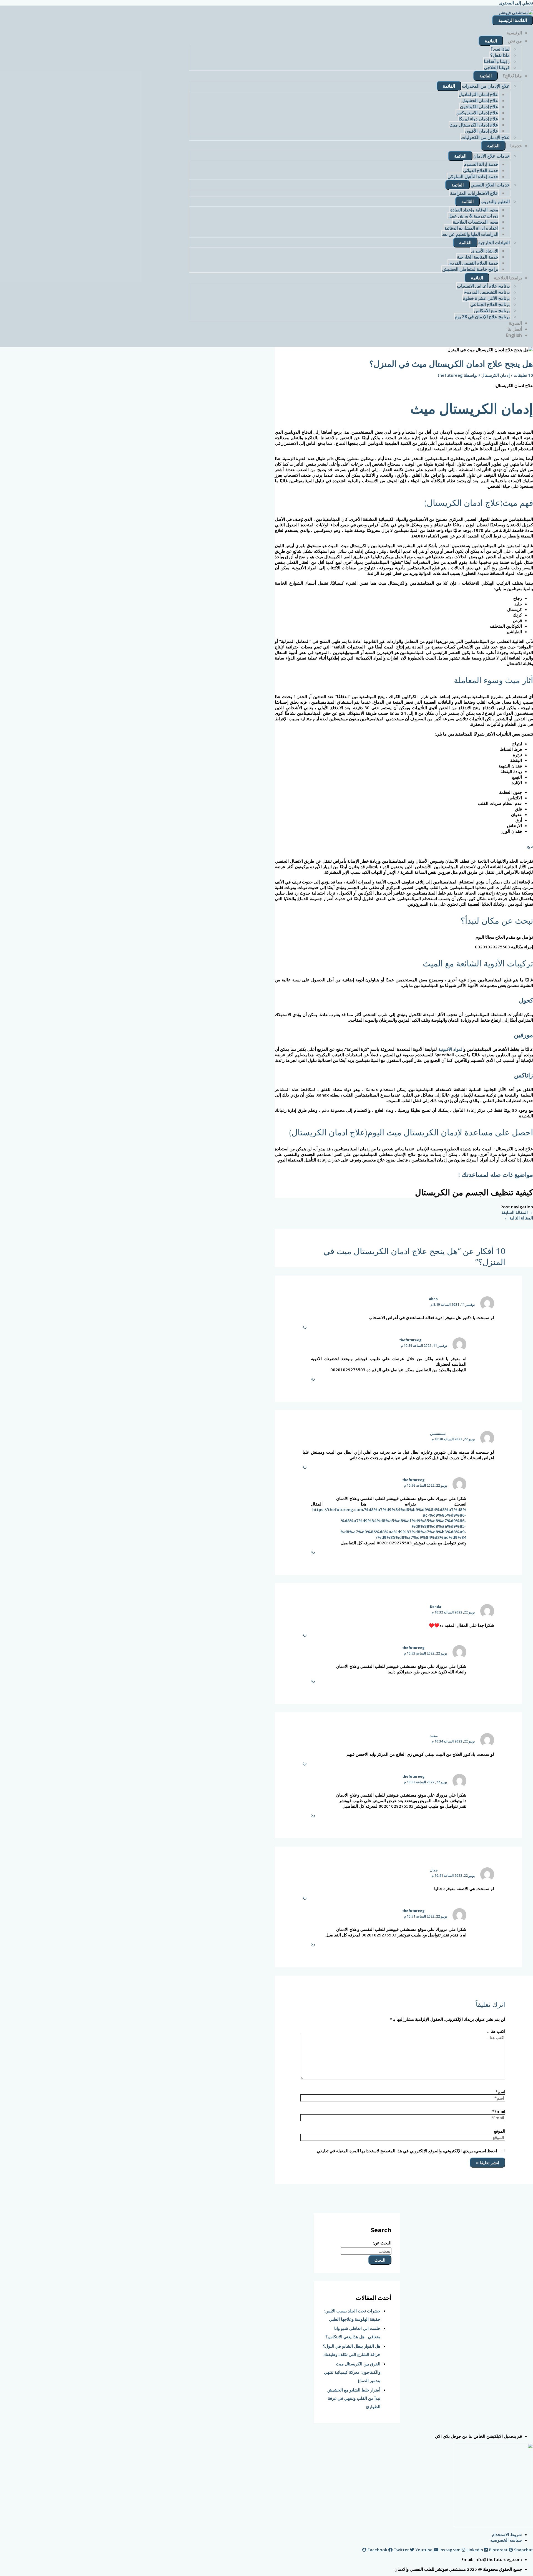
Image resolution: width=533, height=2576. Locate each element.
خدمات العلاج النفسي (490, 185)
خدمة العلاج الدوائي (481, 170)
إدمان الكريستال (496, 375)
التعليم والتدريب (495, 201)
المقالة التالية (519, 1218)
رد (305, 1326)
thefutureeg (410, 1340)
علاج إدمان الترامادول (478, 94)
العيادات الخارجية (494, 243)
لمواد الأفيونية (450, 1049)
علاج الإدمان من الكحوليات (485, 137)
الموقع (500, 2131)
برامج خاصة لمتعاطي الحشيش (470, 269)
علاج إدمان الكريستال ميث (474, 125)
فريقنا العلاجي (497, 67)
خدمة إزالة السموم (481, 164)
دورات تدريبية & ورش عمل (473, 216)
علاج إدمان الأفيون (482, 131)
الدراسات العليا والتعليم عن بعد (470, 234)
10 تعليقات (523, 375)
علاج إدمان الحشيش (480, 100)
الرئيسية (514, 33)
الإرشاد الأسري (485, 251)
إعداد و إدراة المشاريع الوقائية (471, 228)
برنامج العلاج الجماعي (490, 304)
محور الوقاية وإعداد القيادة (474, 210)
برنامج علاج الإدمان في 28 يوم (482, 317)
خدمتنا (516, 146)
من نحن (515, 41)
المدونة (515, 323)
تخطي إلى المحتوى (516, 3)
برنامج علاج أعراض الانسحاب (483, 286)
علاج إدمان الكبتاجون (479, 107)
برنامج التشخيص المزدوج (487, 292)
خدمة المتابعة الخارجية (478, 257)
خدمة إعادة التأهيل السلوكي (473, 176)
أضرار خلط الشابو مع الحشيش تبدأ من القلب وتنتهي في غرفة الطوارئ (354, 2398)
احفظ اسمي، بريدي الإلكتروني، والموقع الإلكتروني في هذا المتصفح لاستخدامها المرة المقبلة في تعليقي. (406, 2151)
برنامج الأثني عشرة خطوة (486, 298)
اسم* (500, 2092)
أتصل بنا (515, 329)
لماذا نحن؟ (500, 49)
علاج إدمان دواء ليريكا (478, 119)
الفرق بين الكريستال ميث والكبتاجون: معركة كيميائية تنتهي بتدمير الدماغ (352, 2372)
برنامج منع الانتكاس (492, 310)
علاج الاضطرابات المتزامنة (474, 193)
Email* (499, 2111)
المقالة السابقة (517, 1212)
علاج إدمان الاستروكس (477, 113)
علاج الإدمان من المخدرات (486, 86)
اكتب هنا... (496, 2031)
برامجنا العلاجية (508, 278)
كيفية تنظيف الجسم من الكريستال (474, 1192)
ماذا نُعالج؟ (512, 76)
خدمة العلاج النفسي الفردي (473, 263)
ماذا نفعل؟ (500, 55)
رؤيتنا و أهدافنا (497, 61)
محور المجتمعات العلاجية (476, 222)
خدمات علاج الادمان (491, 156)
